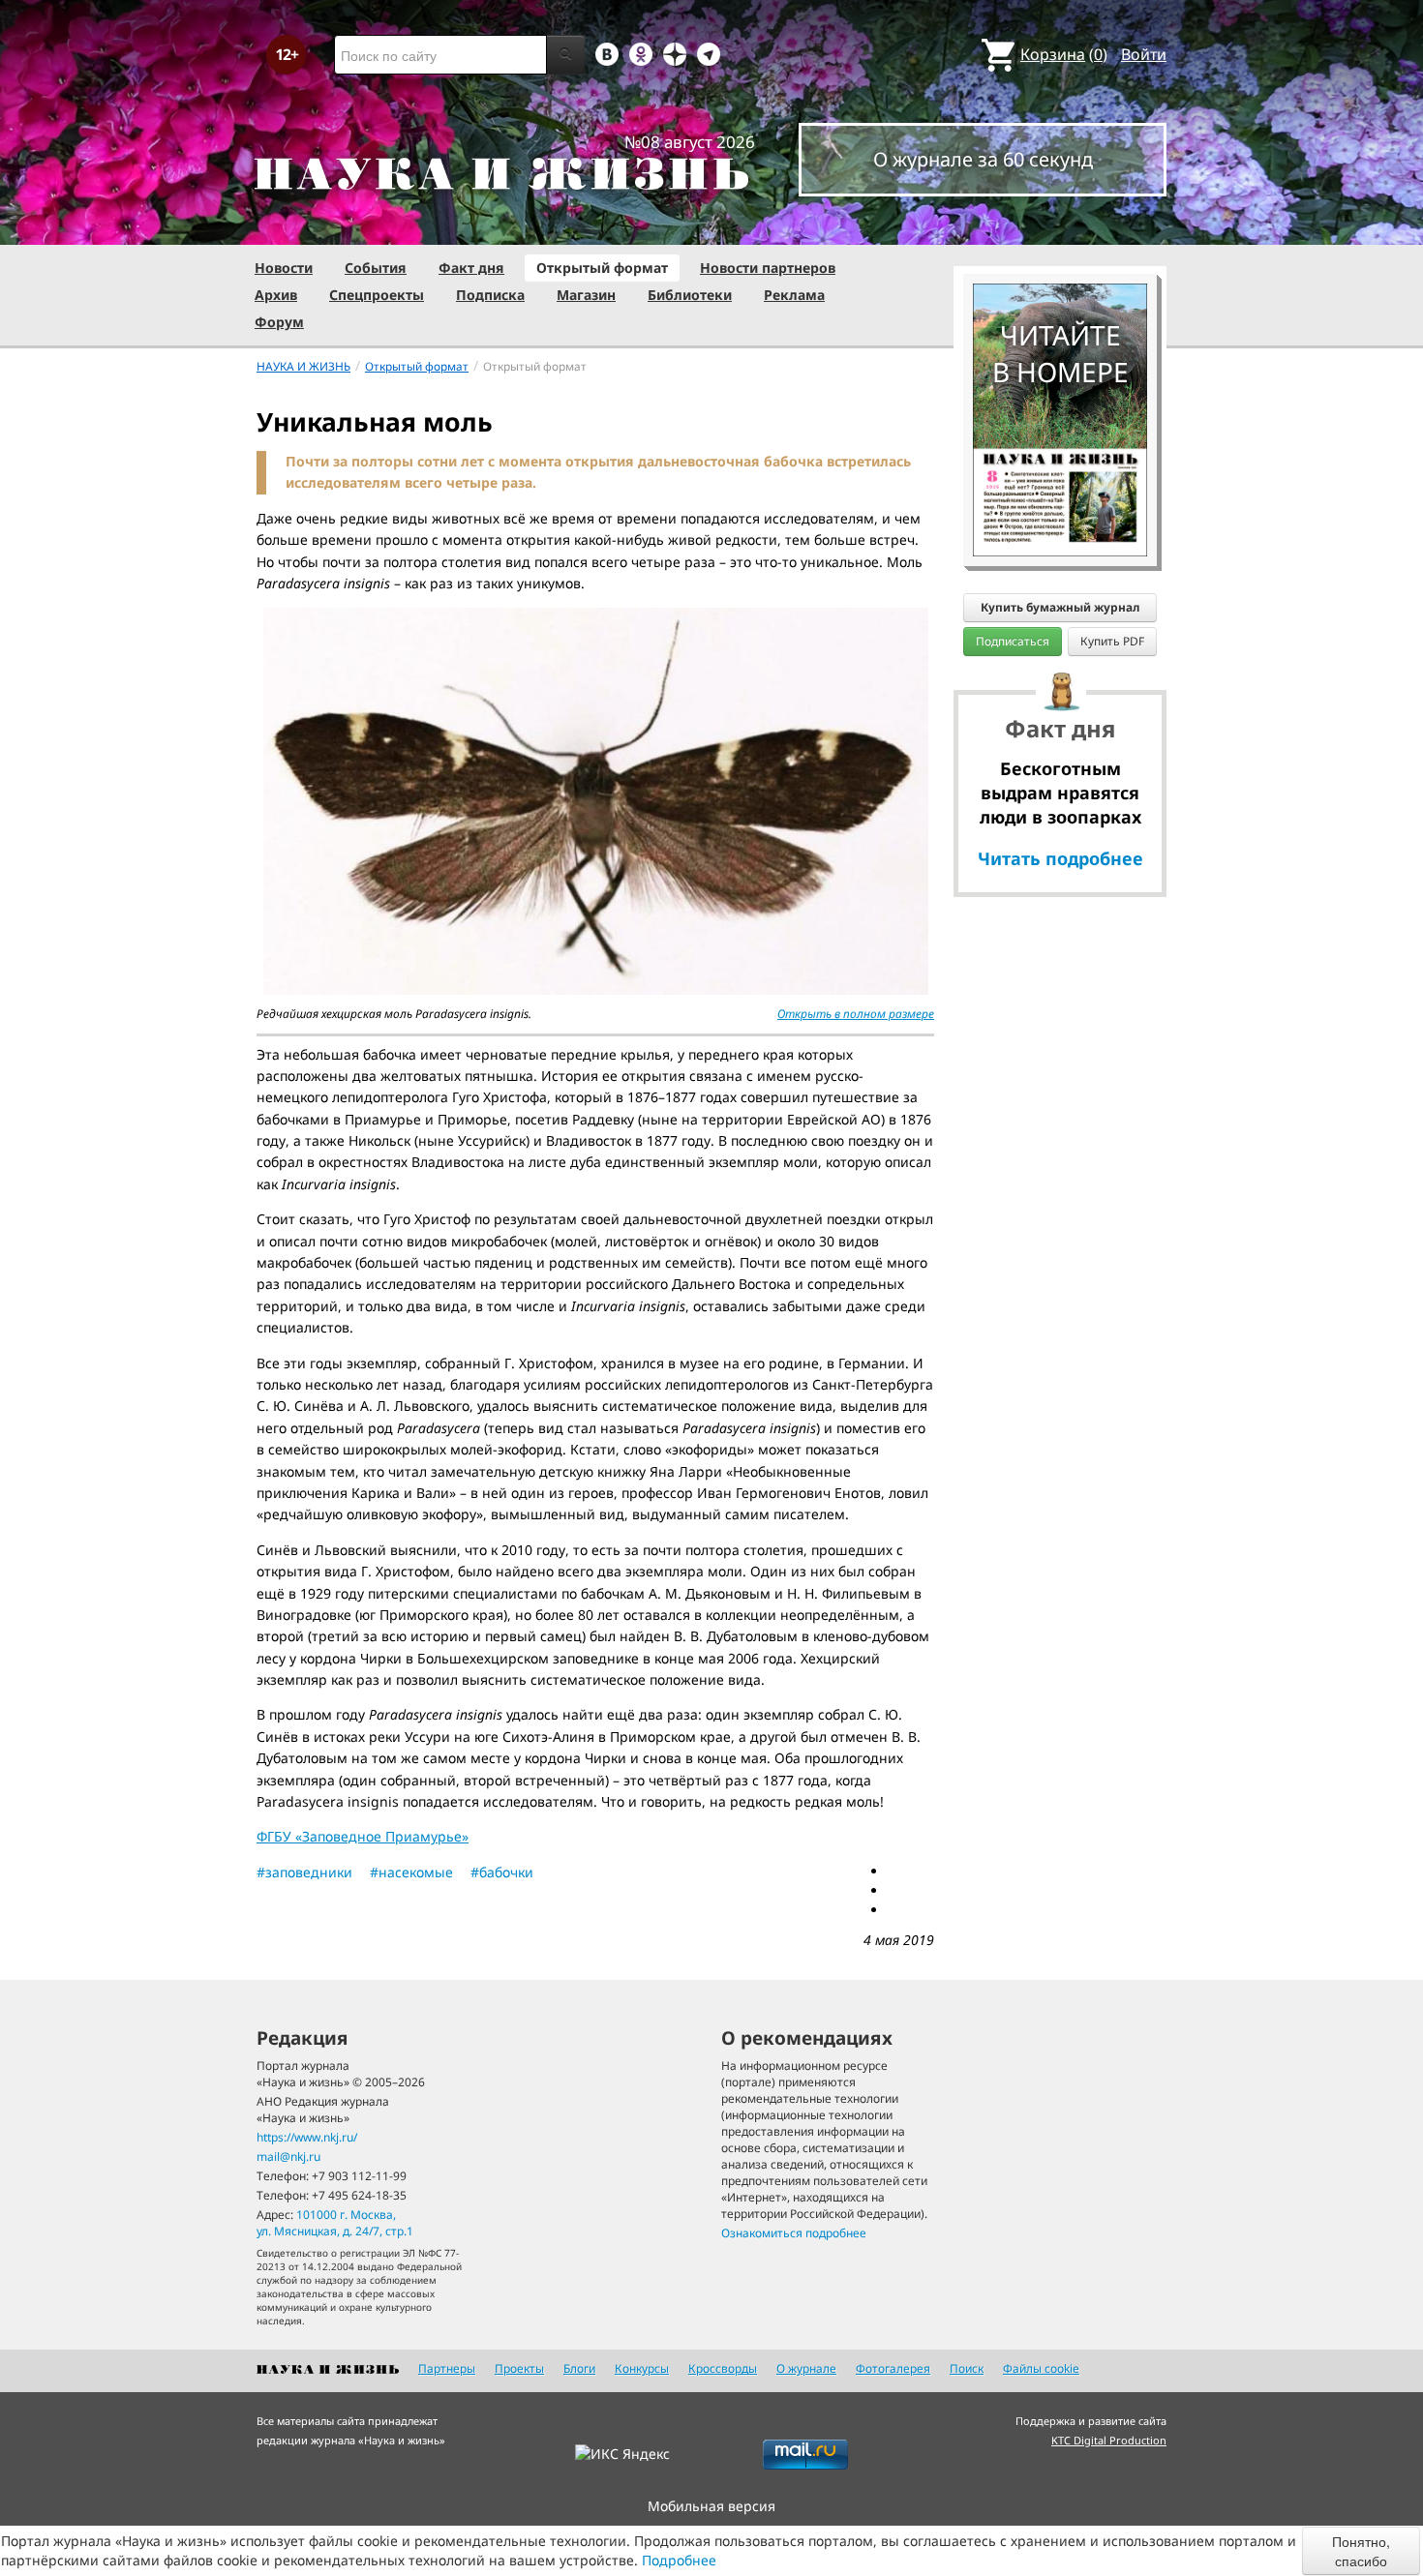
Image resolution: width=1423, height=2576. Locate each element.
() (1064, 54)
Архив (276, 295)
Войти (1144, 54)
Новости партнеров (768, 268)
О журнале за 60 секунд (983, 159)
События (376, 268)
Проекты (519, 2368)
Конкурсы (642, 2368)
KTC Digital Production (1109, 2440)
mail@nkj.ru (288, 2157)
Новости (284, 268)
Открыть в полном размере (856, 1014)
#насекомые (411, 1872)
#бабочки (502, 1872)
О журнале (806, 2368)
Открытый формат (602, 268)
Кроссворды (723, 2368)
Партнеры (447, 2368)
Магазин (586, 295)
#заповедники (304, 1872)
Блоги (579, 2368)
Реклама (794, 295)
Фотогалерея (893, 2368)
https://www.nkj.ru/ (307, 2137)
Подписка (490, 295)
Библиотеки (690, 295)
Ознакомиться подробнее (794, 2233)
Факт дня (471, 268)
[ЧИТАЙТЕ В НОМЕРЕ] (1060, 227)
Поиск (967, 2368)
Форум (279, 322)
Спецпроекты (377, 295)
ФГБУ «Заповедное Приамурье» (363, 1836)
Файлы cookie (1041, 2368)
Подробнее (679, 2560)
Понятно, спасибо (1361, 2551)
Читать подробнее (1060, 858)
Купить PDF (1112, 641)
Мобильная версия (711, 2506)
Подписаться (1013, 641)
